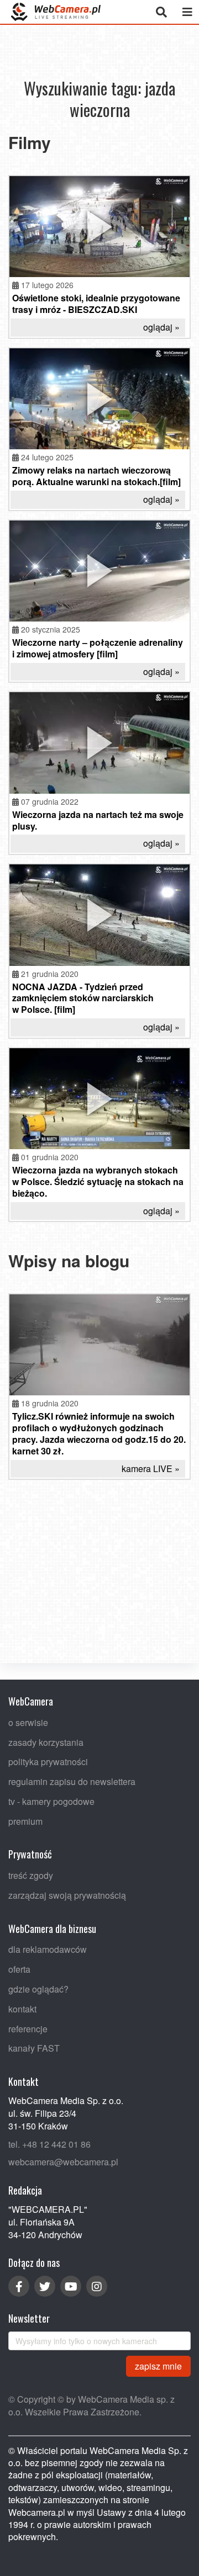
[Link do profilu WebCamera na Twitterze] (45, 2286)
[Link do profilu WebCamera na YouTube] (71, 2286)
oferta (19, 1969)
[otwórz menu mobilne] (187, 12)
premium (25, 1821)
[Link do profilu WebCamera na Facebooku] (19, 2286)
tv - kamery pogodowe (51, 1801)
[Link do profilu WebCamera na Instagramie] (97, 2286)
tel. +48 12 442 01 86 (49, 2144)
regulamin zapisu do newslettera (72, 1781)
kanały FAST (34, 2048)
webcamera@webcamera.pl (63, 2162)
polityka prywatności (48, 1762)
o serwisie (28, 1722)
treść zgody (31, 1875)
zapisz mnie (158, 2365)
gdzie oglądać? (38, 1989)
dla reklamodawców (48, 1949)
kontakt (22, 2009)
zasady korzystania (46, 1742)
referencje (28, 2028)
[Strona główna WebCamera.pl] (56, 12)
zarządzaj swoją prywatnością (67, 1895)
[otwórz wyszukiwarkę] (161, 12)
